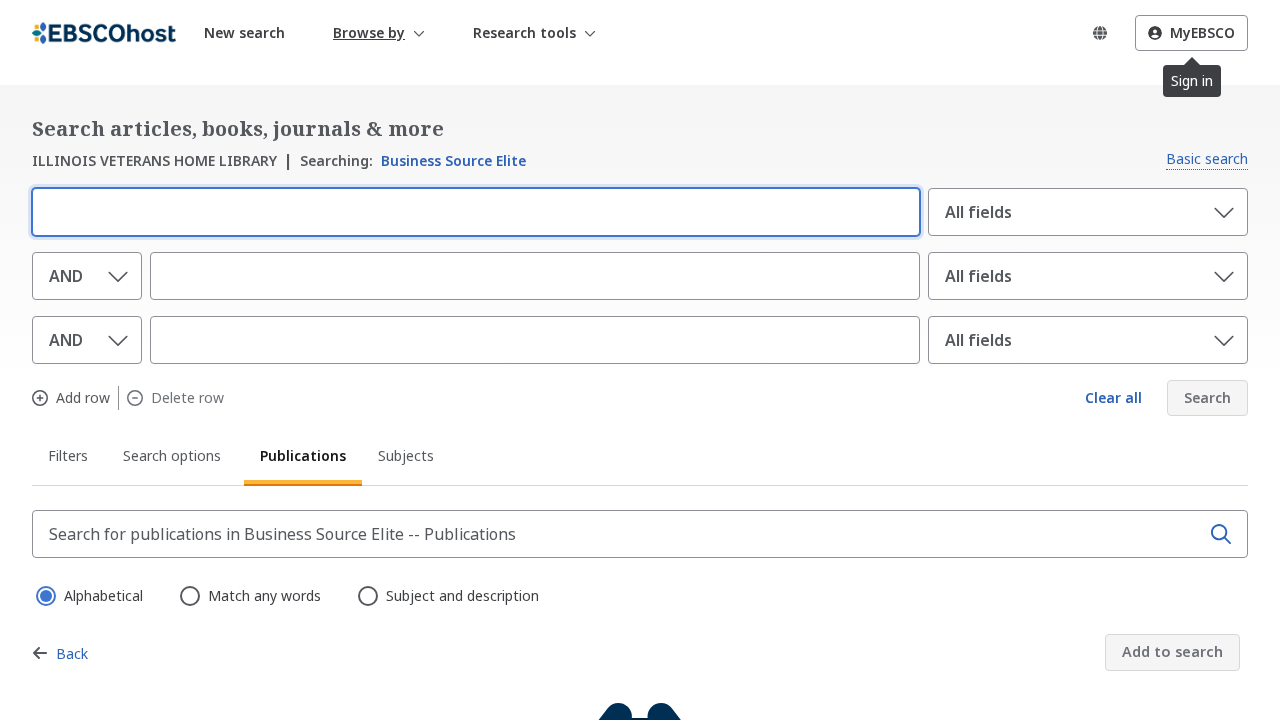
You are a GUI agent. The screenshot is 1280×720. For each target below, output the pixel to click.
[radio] (44, 594)
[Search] (1221, 534)
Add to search (1172, 651)
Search (1207, 397)
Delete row (187, 398)
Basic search (1207, 158)
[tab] (69, 459)
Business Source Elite (413, 160)
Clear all (1113, 397)
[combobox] (472, 210)
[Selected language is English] (1100, 33)
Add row (83, 398)
